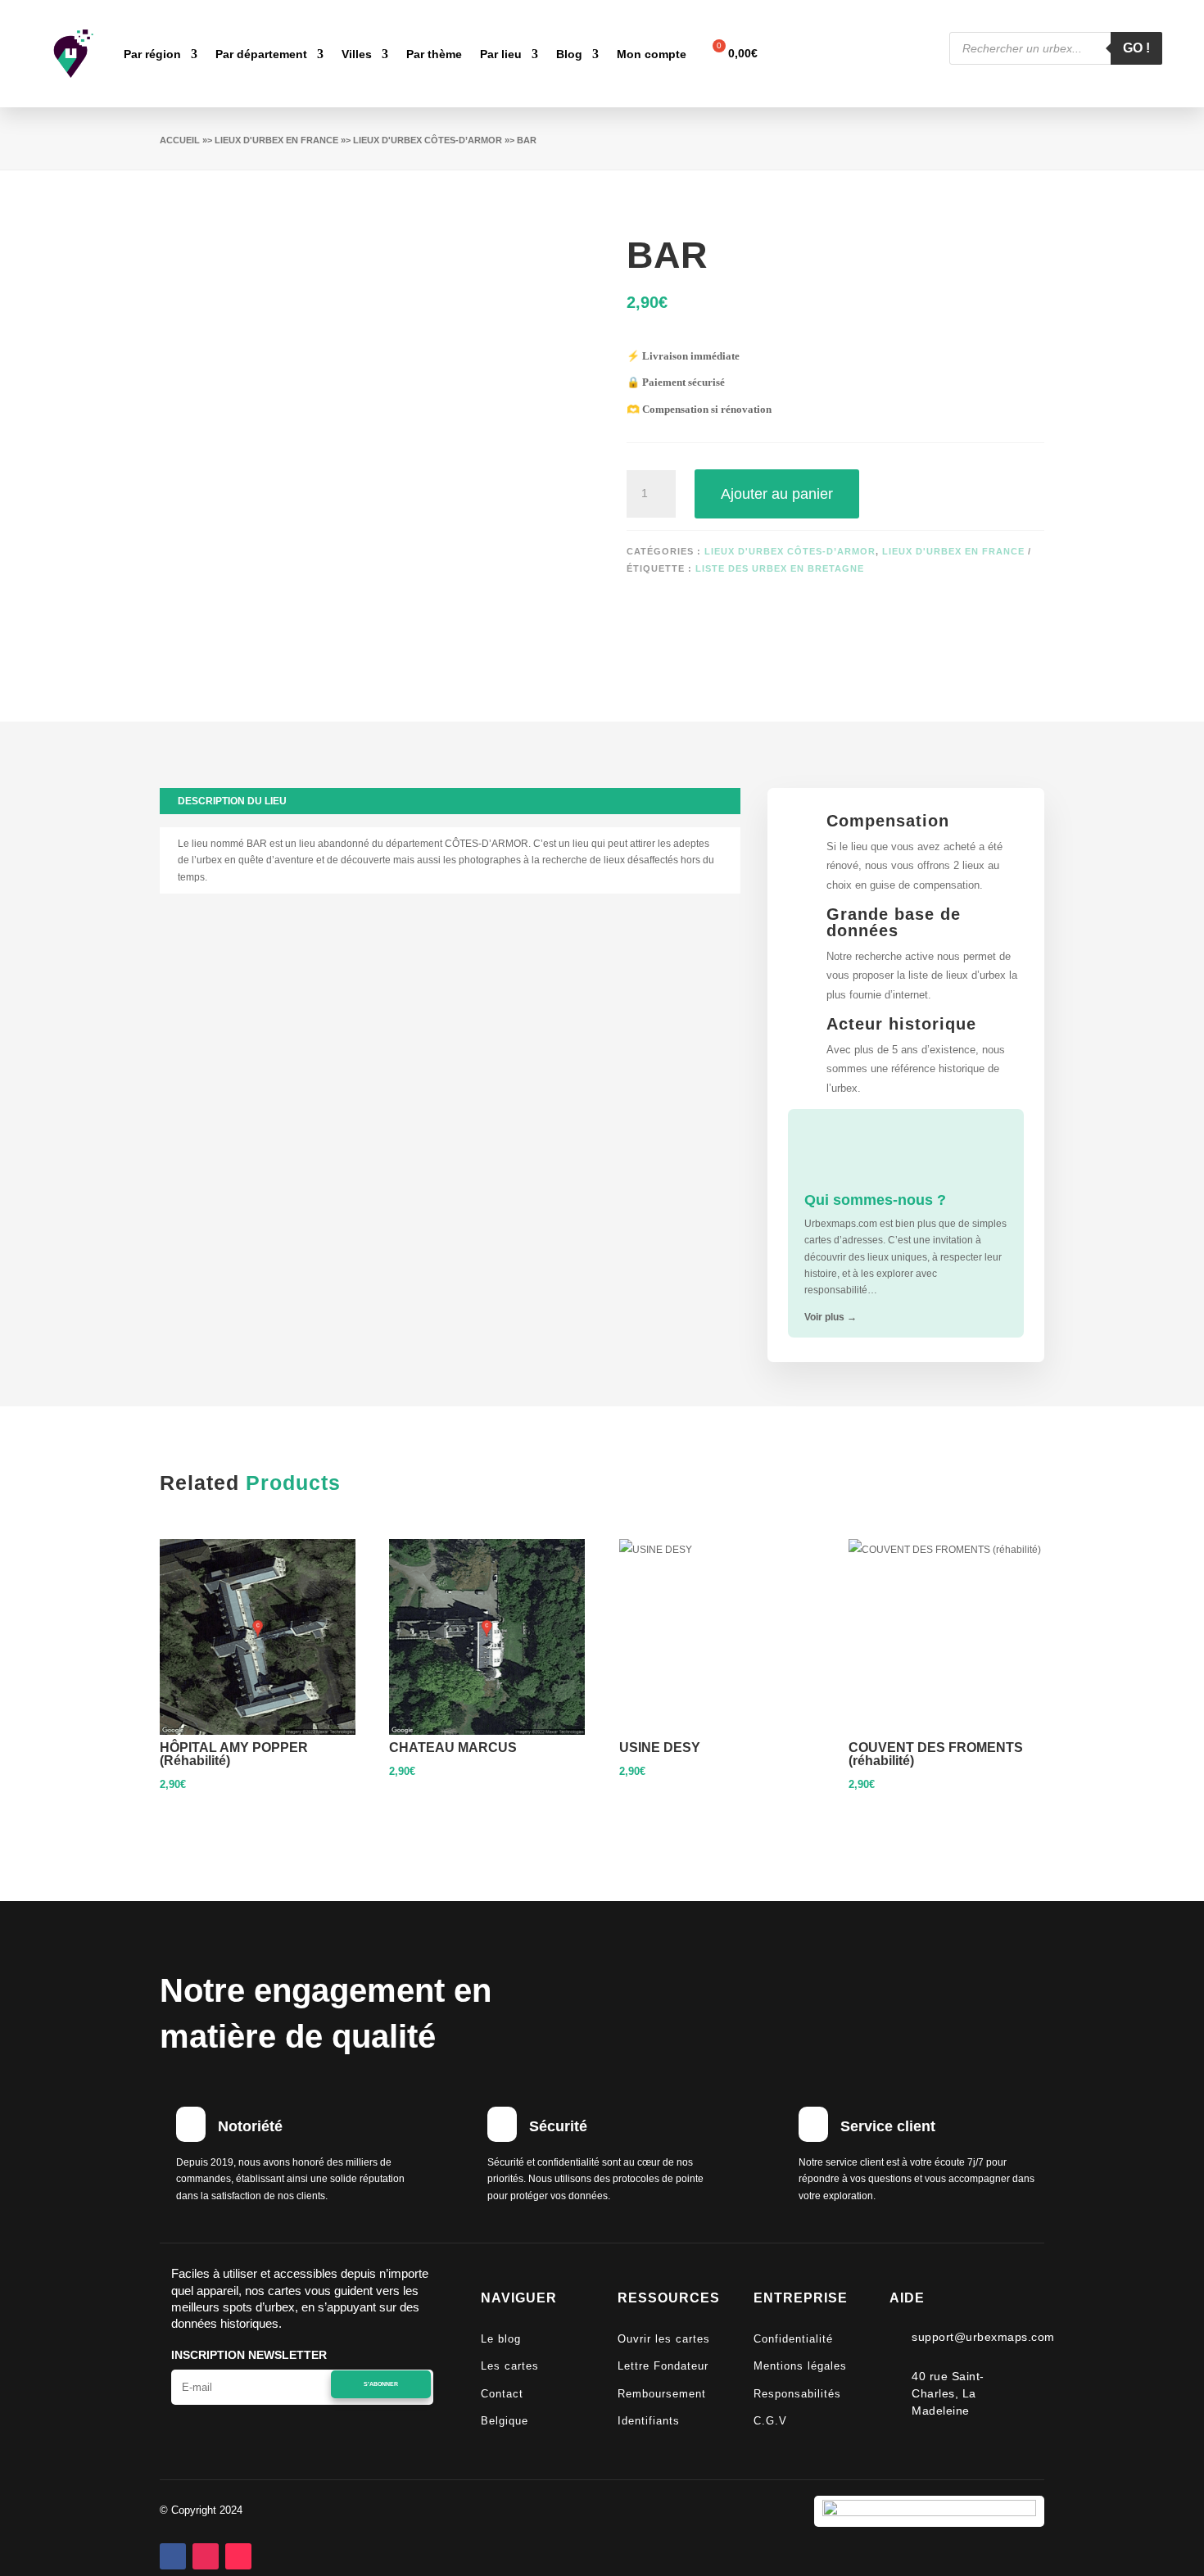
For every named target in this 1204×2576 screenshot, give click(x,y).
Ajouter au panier (777, 494)
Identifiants (649, 2421)
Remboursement (662, 2394)
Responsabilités (797, 2394)
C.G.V (770, 2421)
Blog (569, 54)
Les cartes (510, 2366)
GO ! (1136, 48)
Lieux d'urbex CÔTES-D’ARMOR (428, 140)
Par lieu (501, 54)
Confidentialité (793, 2339)
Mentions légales (800, 2366)
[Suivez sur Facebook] (173, 2556)
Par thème (434, 54)
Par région (152, 54)
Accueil (180, 140)
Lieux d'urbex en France (276, 140)
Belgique (505, 2421)
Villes (357, 54)
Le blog (501, 2339)
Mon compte (652, 54)
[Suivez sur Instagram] (206, 2556)
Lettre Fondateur (663, 2366)
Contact (502, 2394)
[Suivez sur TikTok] (238, 2556)
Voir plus (831, 1317)
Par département (261, 54)
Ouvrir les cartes (664, 2339)
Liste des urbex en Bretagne (780, 568)
